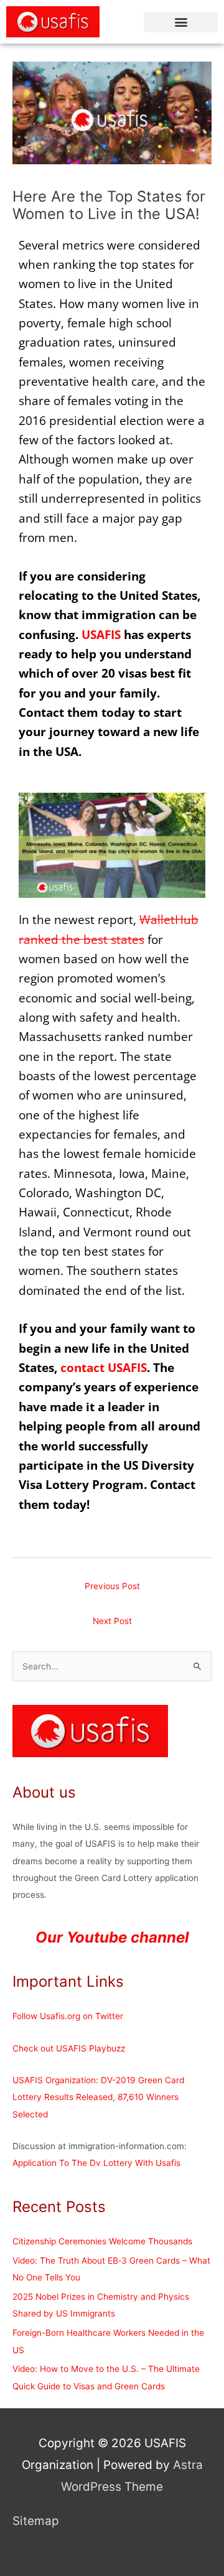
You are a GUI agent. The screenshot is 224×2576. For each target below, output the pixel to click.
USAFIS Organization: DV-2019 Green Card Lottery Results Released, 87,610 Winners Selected (98, 2097)
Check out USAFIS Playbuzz (69, 2048)
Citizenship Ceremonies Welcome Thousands (102, 2241)
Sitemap (36, 2521)
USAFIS (101, 635)
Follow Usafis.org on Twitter (68, 2016)
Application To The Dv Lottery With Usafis (96, 2163)
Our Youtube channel (112, 1937)
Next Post (112, 1621)
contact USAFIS (104, 1368)
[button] (181, 22)
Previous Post (112, 1586)
